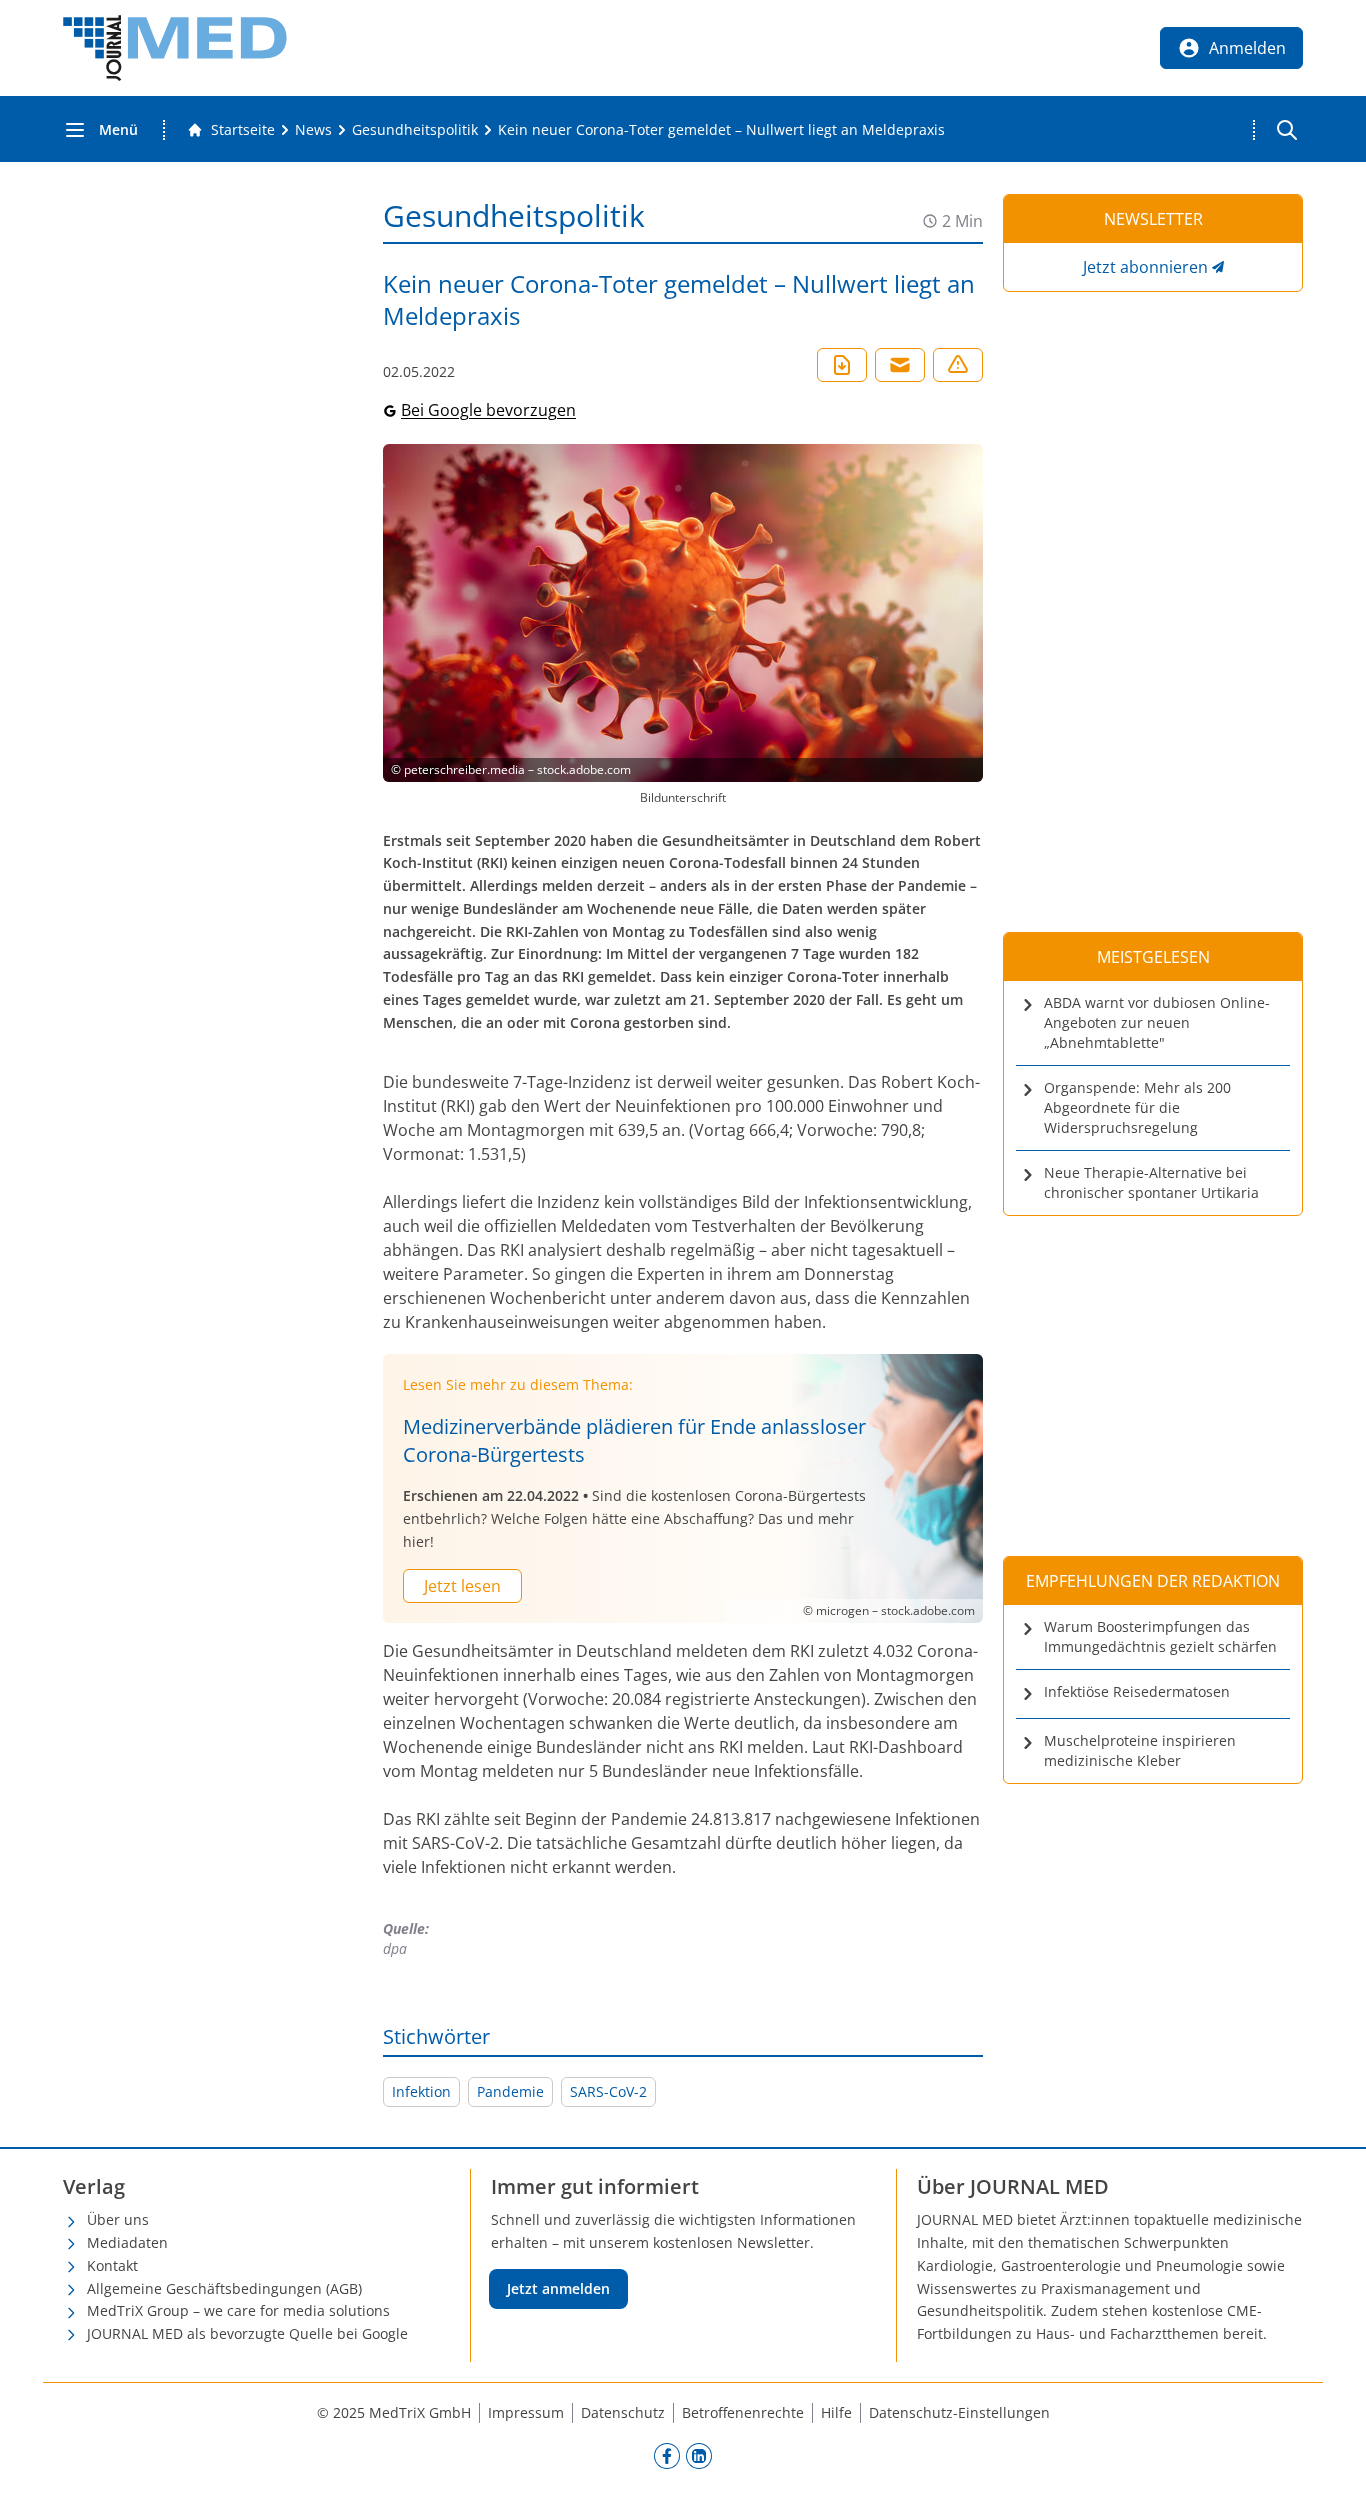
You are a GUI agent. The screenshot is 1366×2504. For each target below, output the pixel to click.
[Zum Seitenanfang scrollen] (1330, 2468)
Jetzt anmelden (558, 2288)
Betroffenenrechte (743, 2412)
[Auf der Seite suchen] (1287, 130)
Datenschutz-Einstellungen (959, 2412)
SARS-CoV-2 (608, 2091)
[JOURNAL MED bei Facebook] (667, 2456)
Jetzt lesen (462, 1586)
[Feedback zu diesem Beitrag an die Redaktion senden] (958, 365)
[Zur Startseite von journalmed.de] (175, 48)
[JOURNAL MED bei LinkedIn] (699, 2456)
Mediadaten (127, 2242)
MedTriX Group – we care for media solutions (238, 2310)
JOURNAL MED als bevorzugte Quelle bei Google (247, 2333)
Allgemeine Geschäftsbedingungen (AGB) (224, 2288)
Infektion (421, 2091)
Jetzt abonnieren (1145, 267)
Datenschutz (623, 2412)
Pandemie (510, 2091)
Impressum (526, 2412)
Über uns (118, 2219)
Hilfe (836, 2412)
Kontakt (112, 2265)
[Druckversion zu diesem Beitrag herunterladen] (842, 365)
